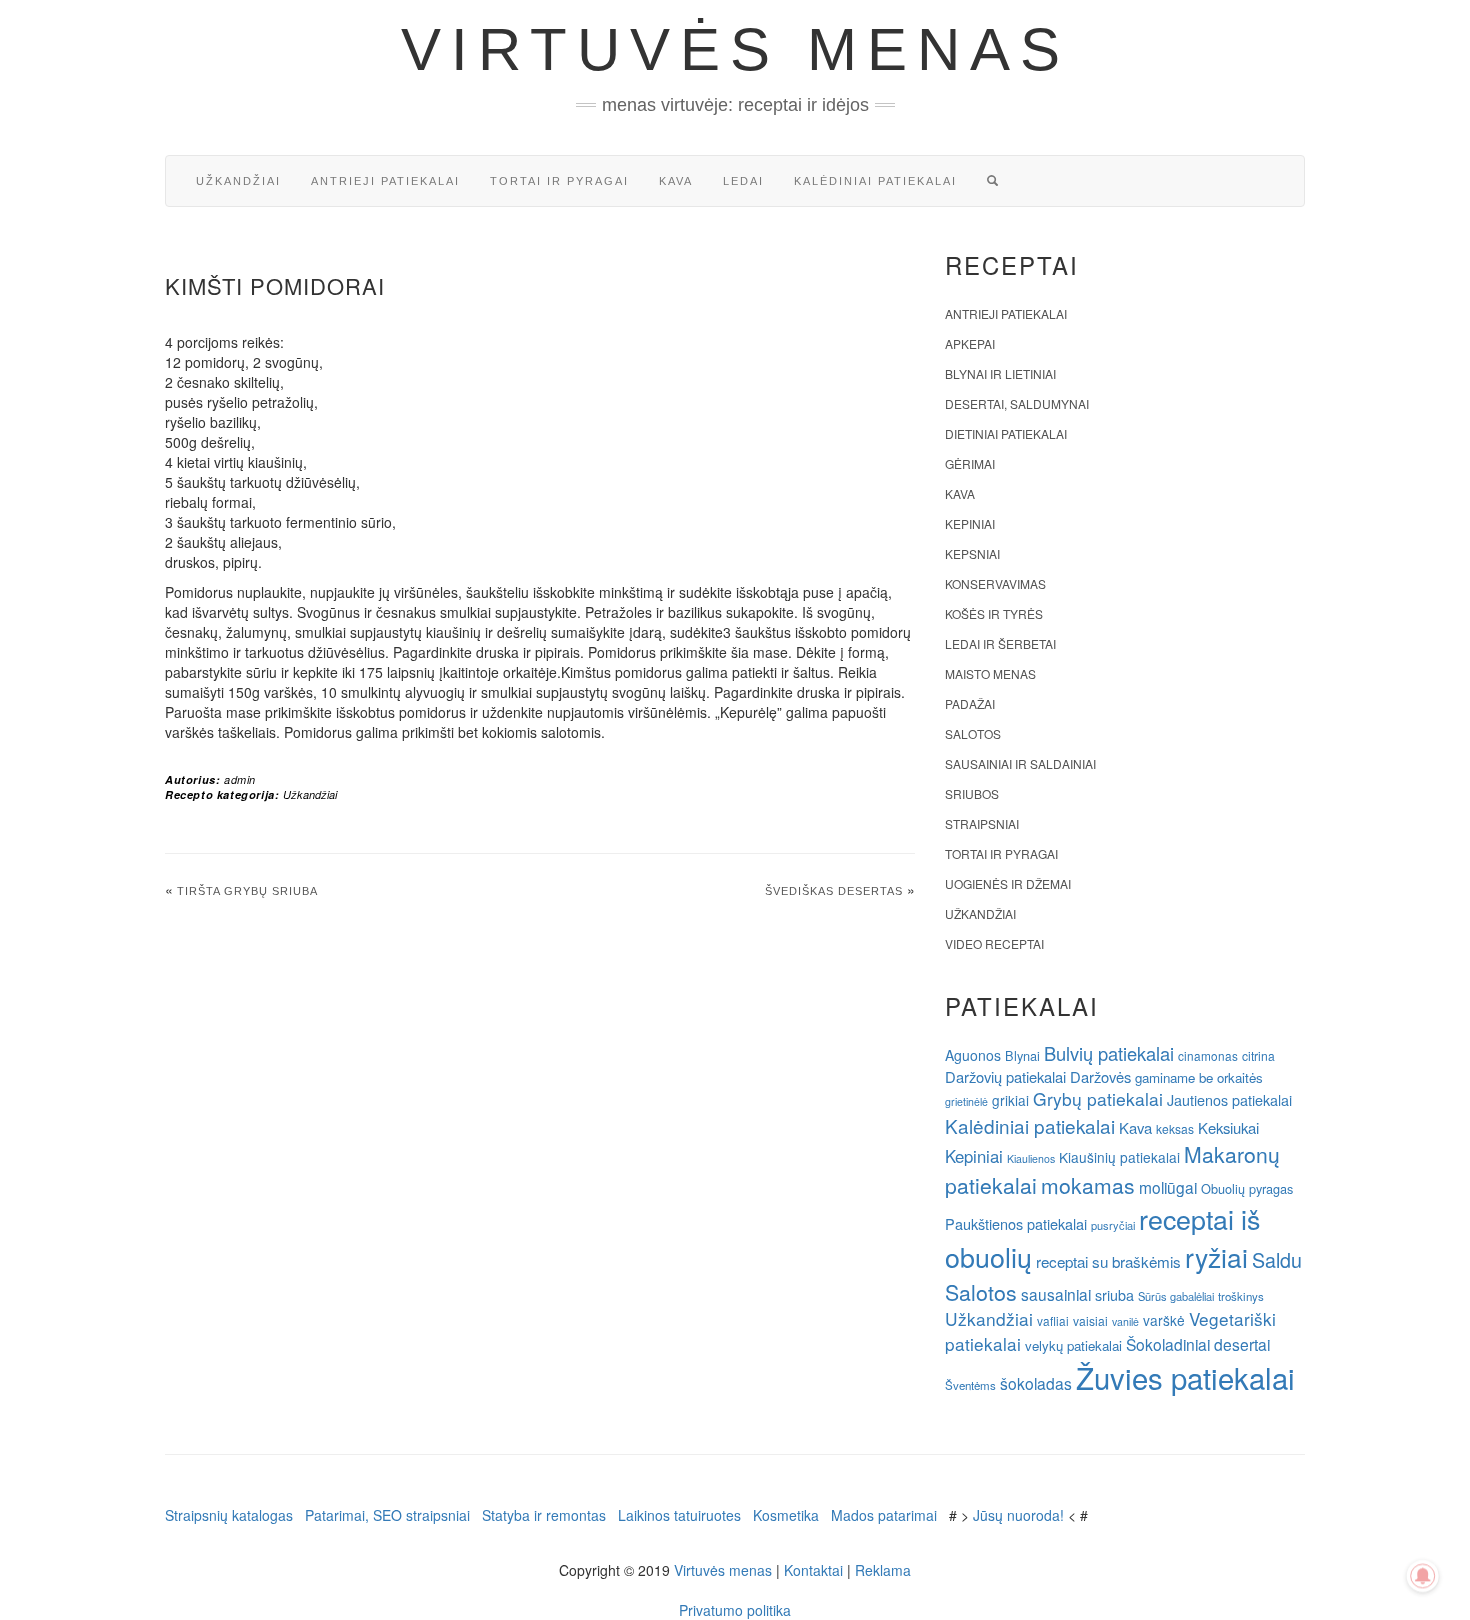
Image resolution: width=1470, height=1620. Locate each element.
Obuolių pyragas (1247, 1188)
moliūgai (1168, 1187)
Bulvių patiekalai (1109, 1053)
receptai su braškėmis (1108, 1261)
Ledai (743, 181)
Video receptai (994, 943)
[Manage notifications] (1423, 1576)
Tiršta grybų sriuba (247, 891)
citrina (1258, 1055)
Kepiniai (970, 523)
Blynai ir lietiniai (1000, 373)
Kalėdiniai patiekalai (875, 181)
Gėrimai (970, 463)
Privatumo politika (735, 1610)
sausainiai (1056, 1294)
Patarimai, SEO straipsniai (387, 1515)
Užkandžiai (238, 181)
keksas (1175, 1128)
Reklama (883, 1570)
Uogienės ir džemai (1008, 883)
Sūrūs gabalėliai (1176, 1296)
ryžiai (1216, 1257)
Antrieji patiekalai (385, 181)
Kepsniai (972, 553)
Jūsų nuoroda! (1018, 1515)
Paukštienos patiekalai (1016, 1223)
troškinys (1241, 1296)
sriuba (1114, 1295)
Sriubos (972, 793)
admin (240, 779)
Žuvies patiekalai (1185, 1377)
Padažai (970, 703)
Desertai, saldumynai (1017, 403)
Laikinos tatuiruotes (679, 1515)
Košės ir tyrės (994, 613)
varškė (1164, 1320)
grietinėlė (966, 1101)
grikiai (1010, 1100)
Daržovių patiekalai (1005, 1076)
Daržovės (1100, 1076)
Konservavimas (995, 583)
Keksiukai (1228, 1127)
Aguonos (973, 1055)
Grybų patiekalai (1098, 1098)
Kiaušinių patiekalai (1119, 1157)
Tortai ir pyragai (559, 181)
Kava (676, 181)
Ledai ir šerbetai (1000, 643)
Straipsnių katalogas (229, 1515)
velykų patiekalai (1073, 1345)
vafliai (1053, 1320)
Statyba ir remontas (544, 1515)
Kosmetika (786, 1515)
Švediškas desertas (834, 891)
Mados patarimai (884, 1515)
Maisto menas (990, 673)
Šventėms (970, 1385)
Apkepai (970, 343)
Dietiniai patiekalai (1006, 433)
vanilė (1125, 1321)
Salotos (973, 733)
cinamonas (1208, 1055)
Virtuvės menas (735, 49)
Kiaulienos (1031, 1158)
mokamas (1088, 1185)
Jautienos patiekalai (1229, 1100)
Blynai (1022, 1055)
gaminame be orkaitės (1199, 1077)
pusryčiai (1113, 1225)
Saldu (1277, 1259)
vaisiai (1090, 1320)
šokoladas (1036, 1383)
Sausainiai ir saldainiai (1020, 763)
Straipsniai (982, 823)
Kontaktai (813, 1570)
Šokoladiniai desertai (1198, 1344)
